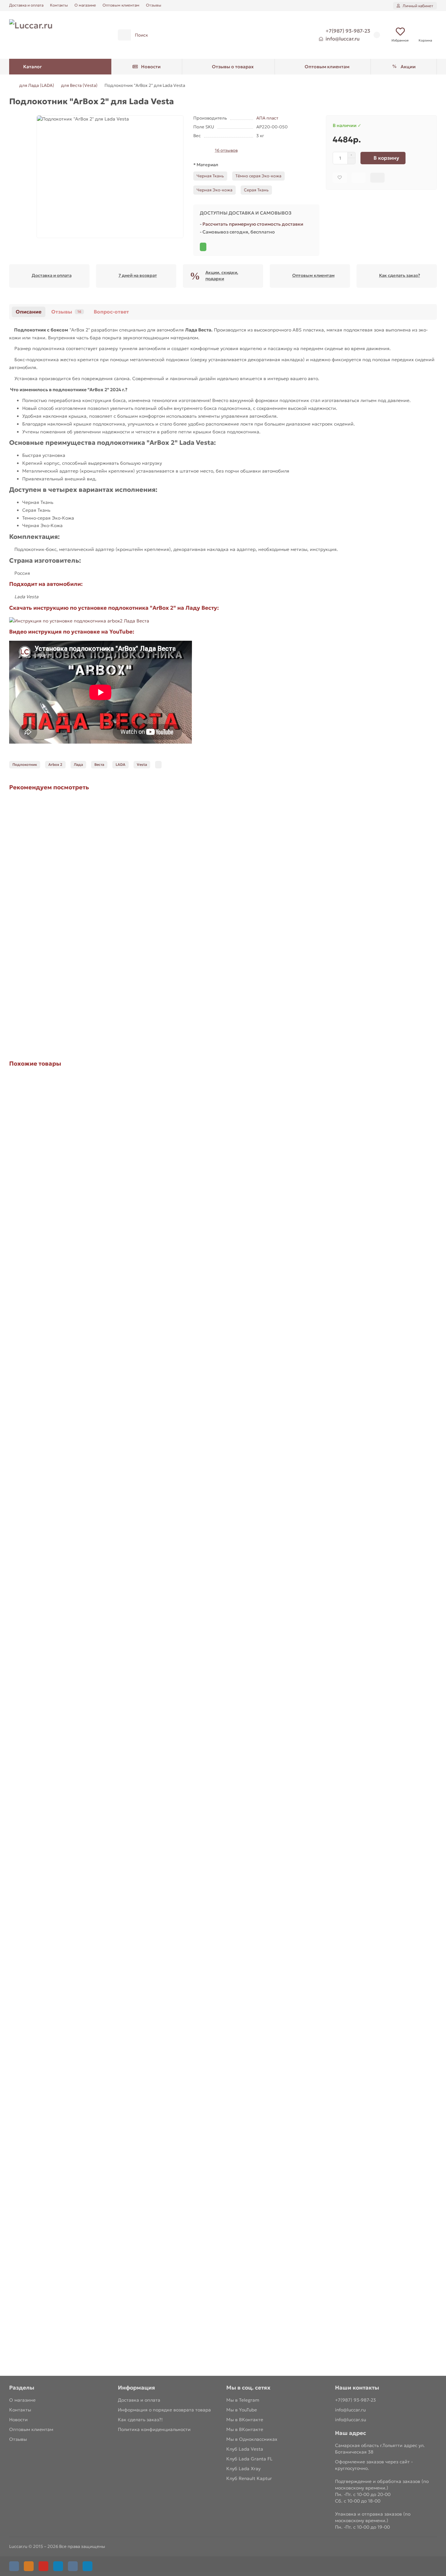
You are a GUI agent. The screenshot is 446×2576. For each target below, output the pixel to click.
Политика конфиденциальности (154, 2429)
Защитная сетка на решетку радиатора (56, 1511)
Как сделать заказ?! (140, 2420)
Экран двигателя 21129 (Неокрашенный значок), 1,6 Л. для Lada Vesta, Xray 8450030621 (111, 976)
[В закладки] (340, 178)
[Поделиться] (377, 178)
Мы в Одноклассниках (252, 2439)
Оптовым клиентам (121, 5)
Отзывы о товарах (233, 67)
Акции (408, 67)
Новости (151, 67)
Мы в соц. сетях (248, 2388)
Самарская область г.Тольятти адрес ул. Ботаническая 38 (380, 2449)
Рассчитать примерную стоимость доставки (253, 224)
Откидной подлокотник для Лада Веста (57, 1253)
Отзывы (154, 5)
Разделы (22, 2388)
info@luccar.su (350, 2420)
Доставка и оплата (26, 5)
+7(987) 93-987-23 (348, 31)
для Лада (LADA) (37, 85)
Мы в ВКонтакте (245, 2420)
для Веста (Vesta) (79, 85)
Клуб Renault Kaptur (249, 2478)
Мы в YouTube (242, 2410)
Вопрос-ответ (111, 312)
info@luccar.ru (342, 39)
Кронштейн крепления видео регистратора (62, 1769)
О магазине (85, 5)
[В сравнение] (359, 178)
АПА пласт (267, 118)
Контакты (59, 5)
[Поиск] (293, 35)
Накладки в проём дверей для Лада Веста (60, 2285)
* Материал (206, 165)
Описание (29, 312)
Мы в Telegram (243, 2400)
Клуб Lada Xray (243, 2469)
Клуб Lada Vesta (245, 2449)
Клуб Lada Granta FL (249, 2459)
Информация (136, 2388)
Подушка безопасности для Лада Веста (57, 2027)
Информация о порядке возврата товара (164, 2410)
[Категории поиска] (124, 35)
